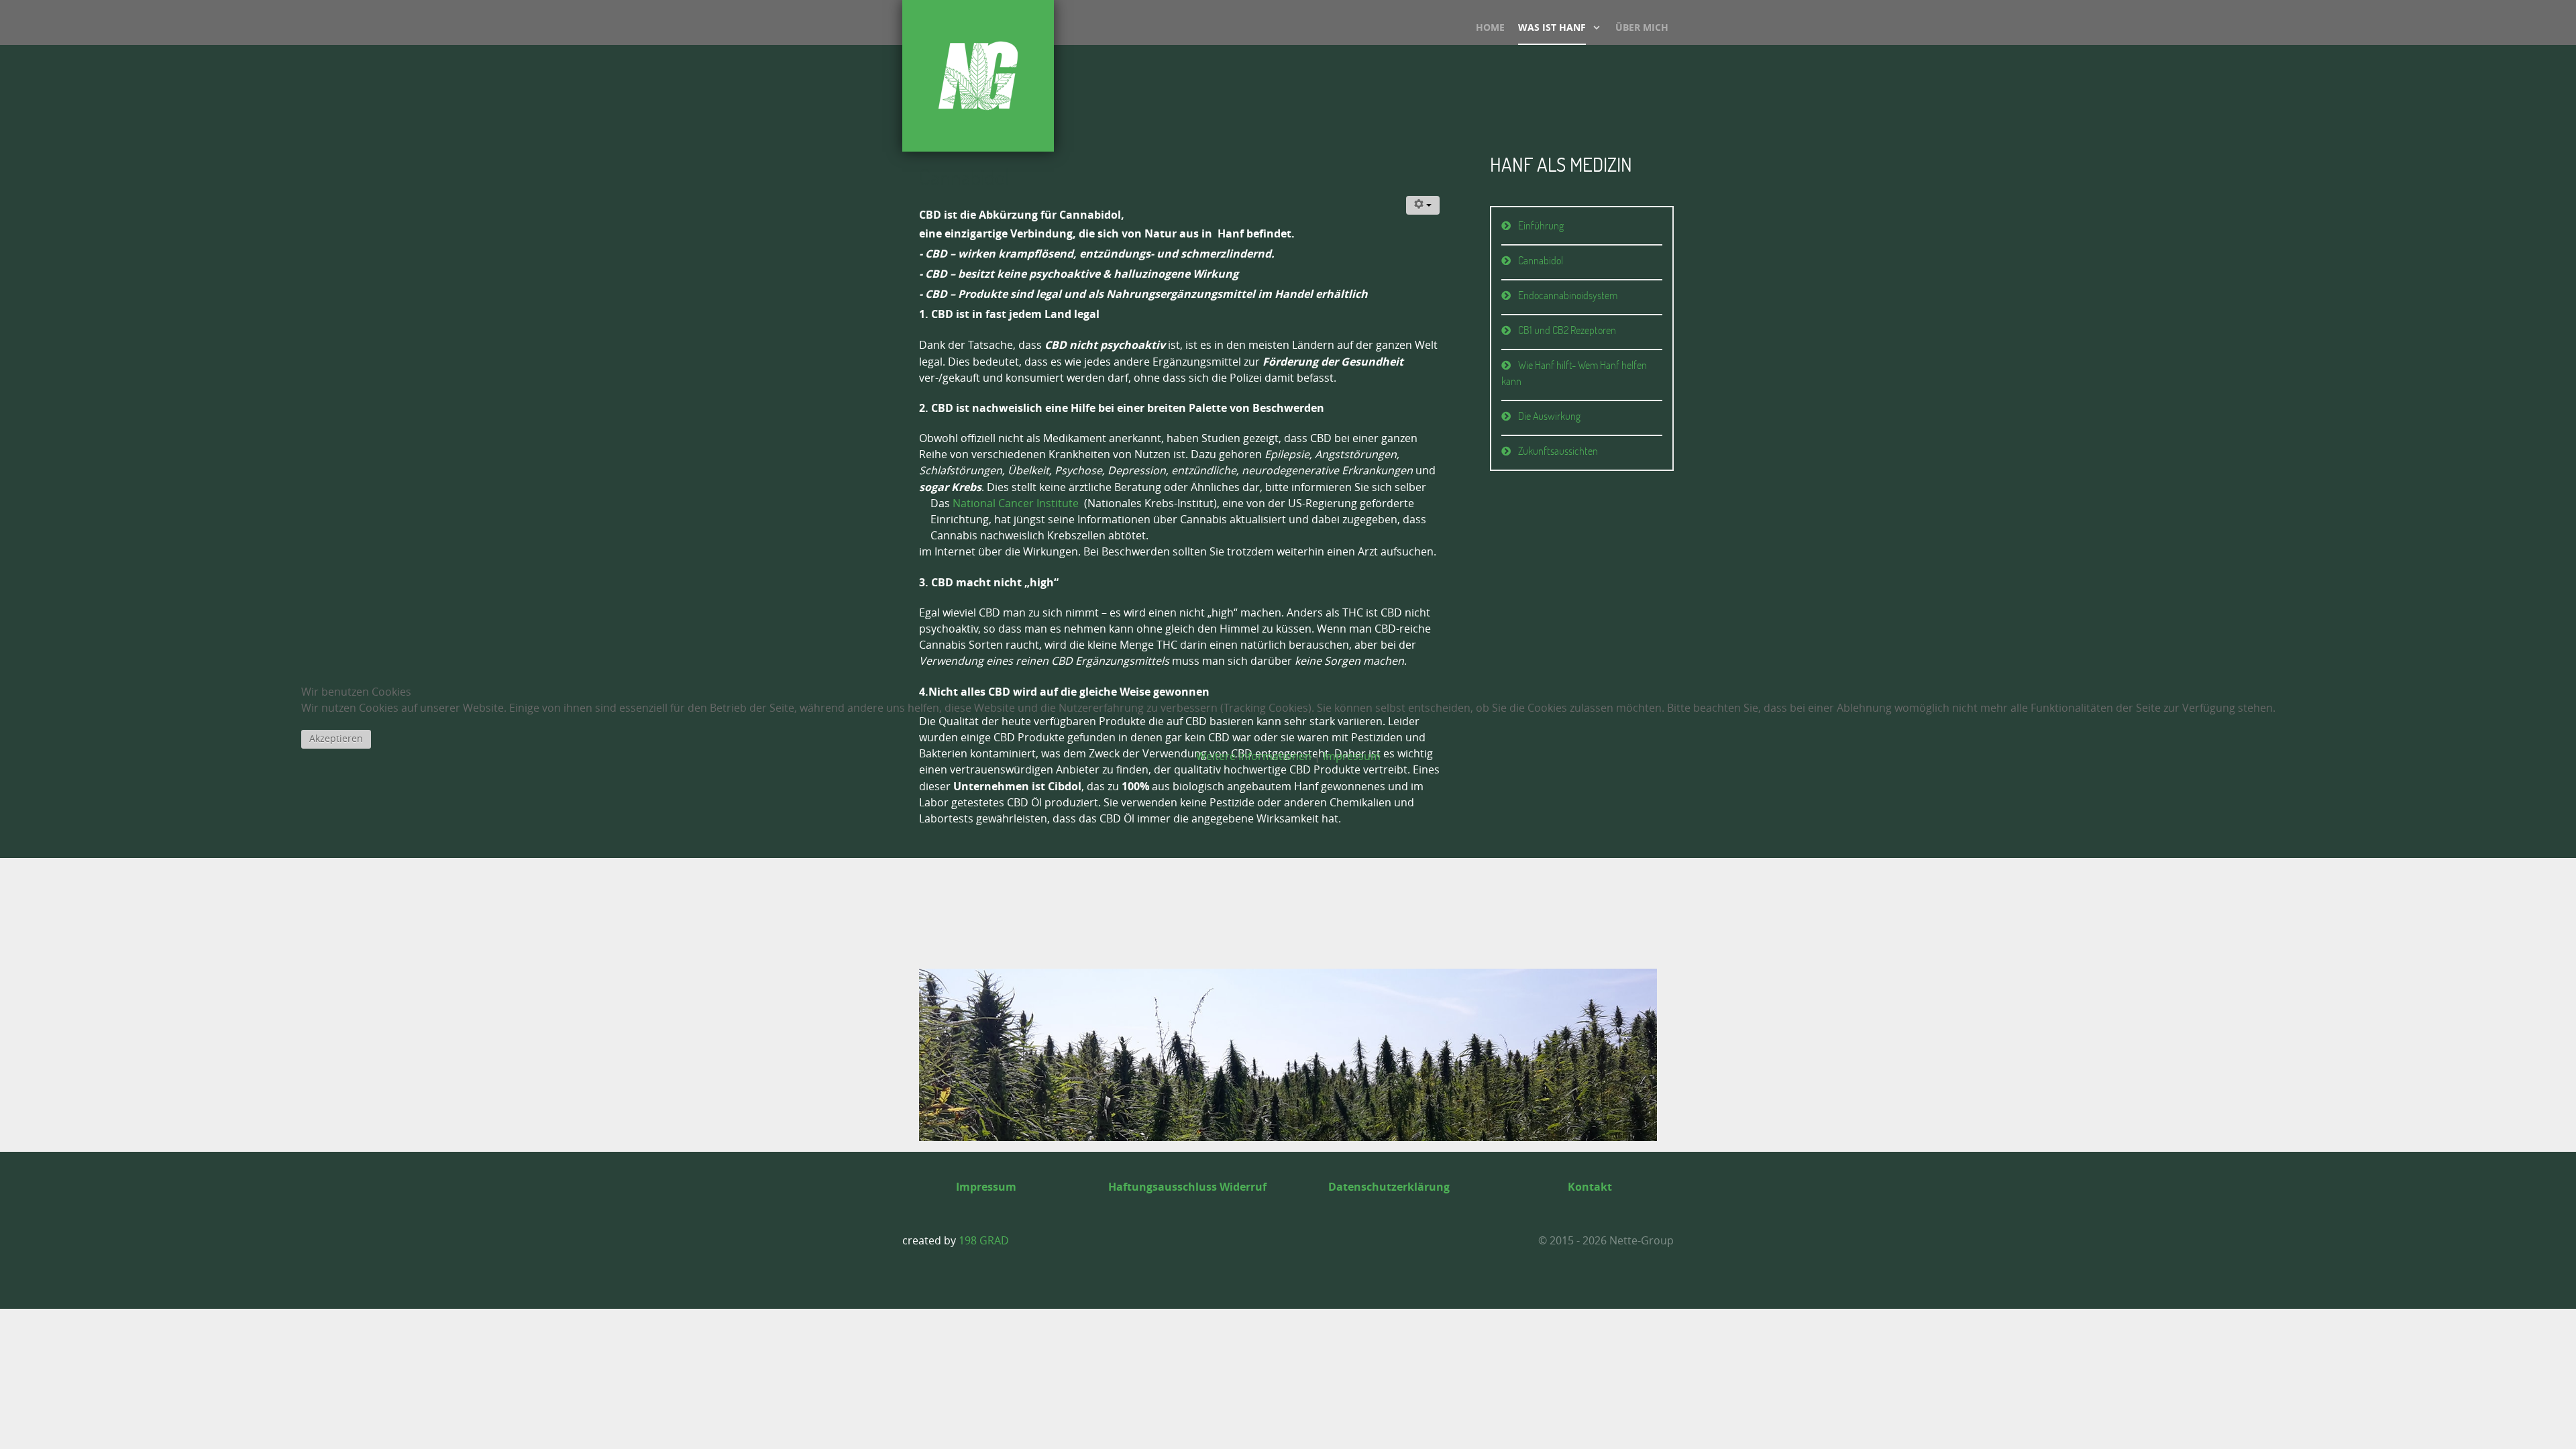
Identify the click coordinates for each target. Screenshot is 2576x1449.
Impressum (1352, 756)
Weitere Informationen (1254, 756)
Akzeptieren (336, 739)
